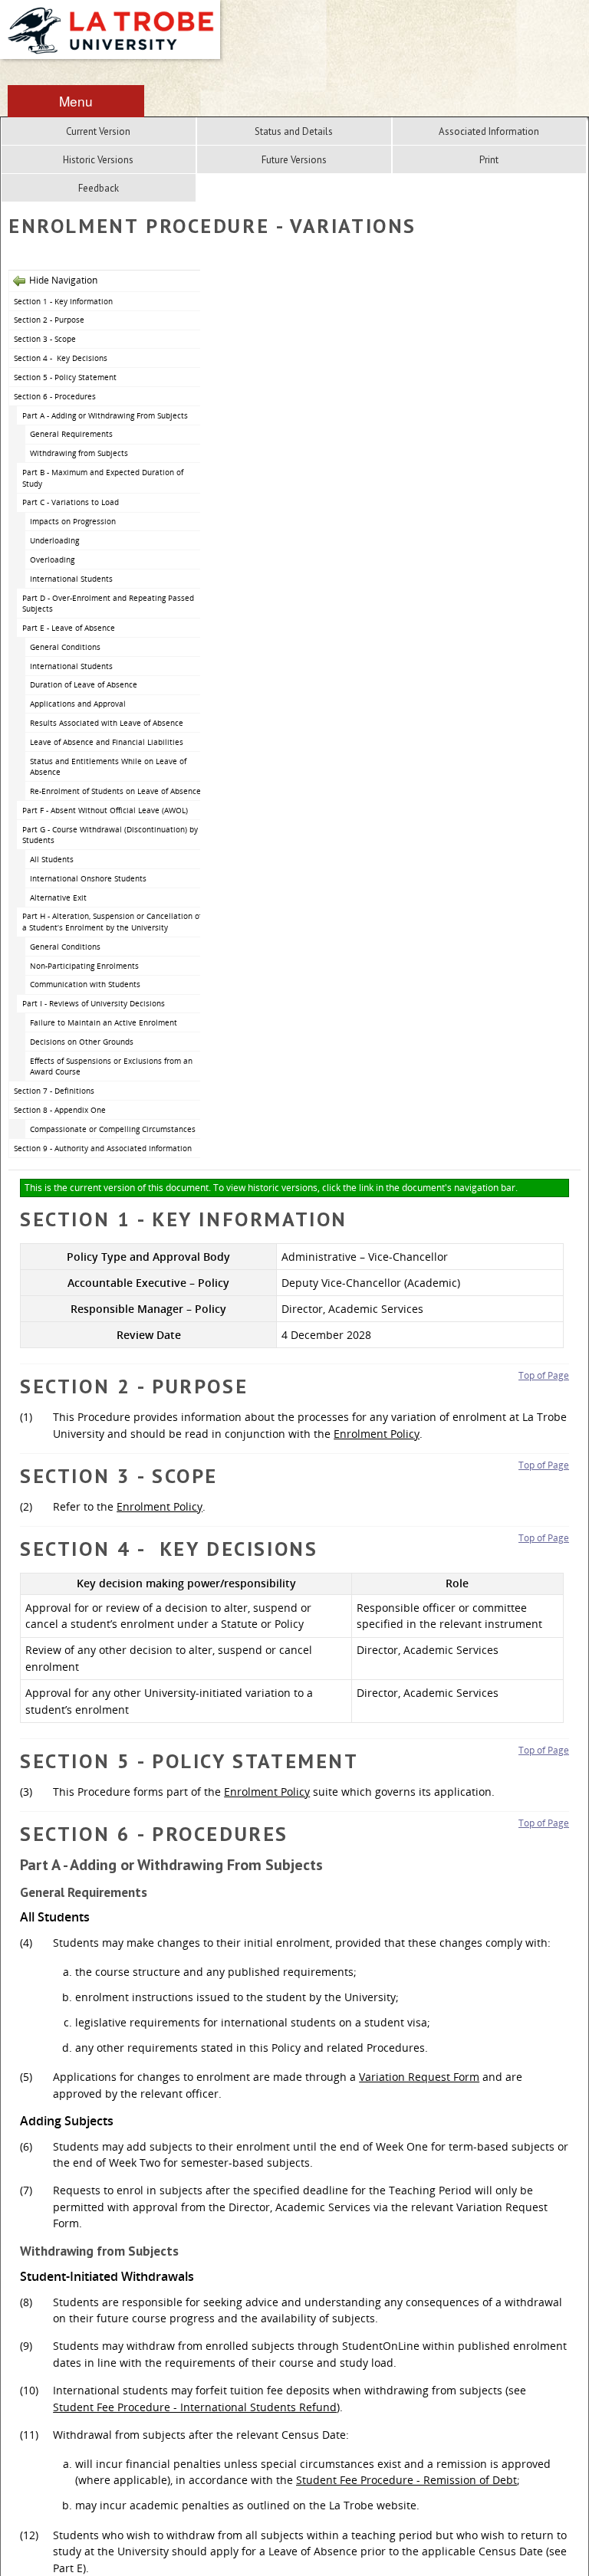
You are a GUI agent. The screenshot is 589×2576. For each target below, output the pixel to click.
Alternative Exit (58, 897)
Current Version (98, 131)
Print (489, 160)
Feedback (99, 188)
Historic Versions (98, 160)
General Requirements (71, 434)
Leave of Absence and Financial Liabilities (107, 742)
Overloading (52, 560)
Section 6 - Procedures (55, 396)
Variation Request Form (419, 2077)
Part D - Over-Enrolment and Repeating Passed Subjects (108, 604)
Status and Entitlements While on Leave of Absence (108, 767)
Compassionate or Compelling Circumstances (113, 1129)
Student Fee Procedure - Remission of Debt (406, 2480)
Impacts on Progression (73, 521)
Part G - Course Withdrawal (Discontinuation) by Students (110, 835)
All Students (52, 859)
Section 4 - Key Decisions (61, 358)
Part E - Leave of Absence (69, 628)
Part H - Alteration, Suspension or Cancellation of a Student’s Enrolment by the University (112, 922)
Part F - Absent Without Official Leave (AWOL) (105, 810)
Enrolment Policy (377, 1434)
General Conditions (65, 647)
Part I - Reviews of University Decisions (94, 1003)
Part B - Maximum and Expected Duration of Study (103, 478)
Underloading (54, 540)
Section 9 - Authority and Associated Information (103, 1148)
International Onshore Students (88, 878)
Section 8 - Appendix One (60, 1110)
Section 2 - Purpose (49, 320)
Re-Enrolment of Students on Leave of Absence (115, 791)
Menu (76, 101)
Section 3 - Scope (45, 339)
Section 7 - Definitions (54, 1091)
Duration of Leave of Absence (84, 684)
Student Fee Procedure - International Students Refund (195, 2407)
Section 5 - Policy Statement (65, 377)
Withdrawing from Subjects (79, 453)
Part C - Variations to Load (71, 502)
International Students (71, 579)
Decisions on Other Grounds (82, 1042)
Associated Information (489, 131)
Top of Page (544, 1375)
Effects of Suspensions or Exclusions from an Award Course (111, 1066)
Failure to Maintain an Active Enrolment (104, 1022)
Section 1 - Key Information (63, 301)
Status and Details (294, 131)
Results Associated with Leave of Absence (107, 723)
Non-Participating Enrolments (84, 966)
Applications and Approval (78, 704)
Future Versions (294, 160)
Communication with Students (85, 984)
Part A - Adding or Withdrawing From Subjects (105, 415)
